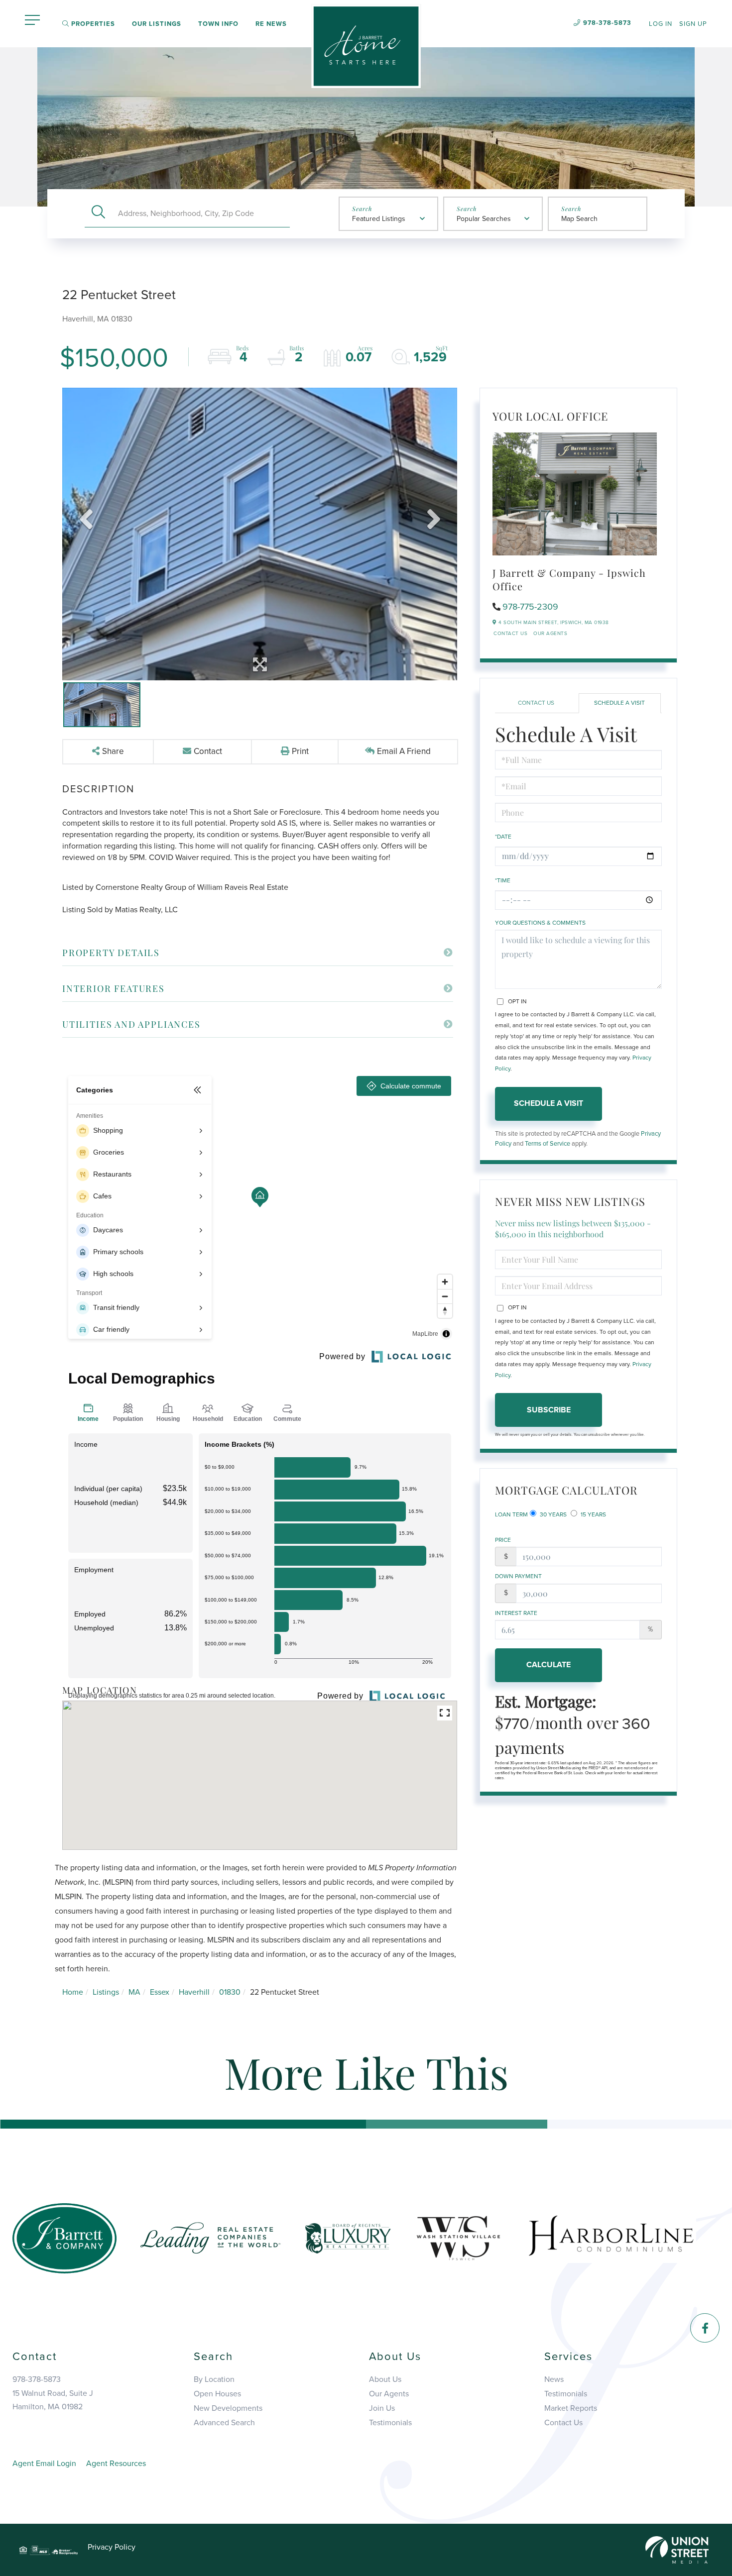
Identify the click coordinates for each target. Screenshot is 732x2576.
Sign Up (693, 24)
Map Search (579, 219)
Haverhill (194, 1992)
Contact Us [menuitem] (563, 2423)
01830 (230, 1992)
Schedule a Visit (619, 703)
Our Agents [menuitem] (389, 2394)
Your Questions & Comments (540, 923)
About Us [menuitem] (385, 2379)
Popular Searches (484, 219)
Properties (92, 24)
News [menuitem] (554, 2379)
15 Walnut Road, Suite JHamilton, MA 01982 (53, 2400)
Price (503, 1540)
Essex (160, 1992)
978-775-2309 (530, 607)
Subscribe (549, 1410)
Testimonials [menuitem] (390, 2423)
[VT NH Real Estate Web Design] (677, 2550)
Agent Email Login (44, 2464)
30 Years (552, 1514)
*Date (503, 837)
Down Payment (518, 1576)
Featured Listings (379, 219)
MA (134, 1992)
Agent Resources (116, 2464)
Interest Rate (516, 1613)
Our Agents (550, 634)
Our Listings (157, 24)
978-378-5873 (607, 23)
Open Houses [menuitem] (217, 2394)
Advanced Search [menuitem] (224, 2423)
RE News (271, 24)
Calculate (549, 1665)
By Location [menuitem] (214, 2379)
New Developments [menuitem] (228, 2408)
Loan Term (511, 1514)
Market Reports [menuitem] (571, 2408)
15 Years (593, 1514)
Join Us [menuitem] (382, 2408)
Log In (661, 24)
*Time (503, 880)
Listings (106, 1992)
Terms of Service (548, 1144)
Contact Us (510, 634)
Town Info (218, 24)
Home (73, 1992)
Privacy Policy (112, 2547)
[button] (98, 213)
